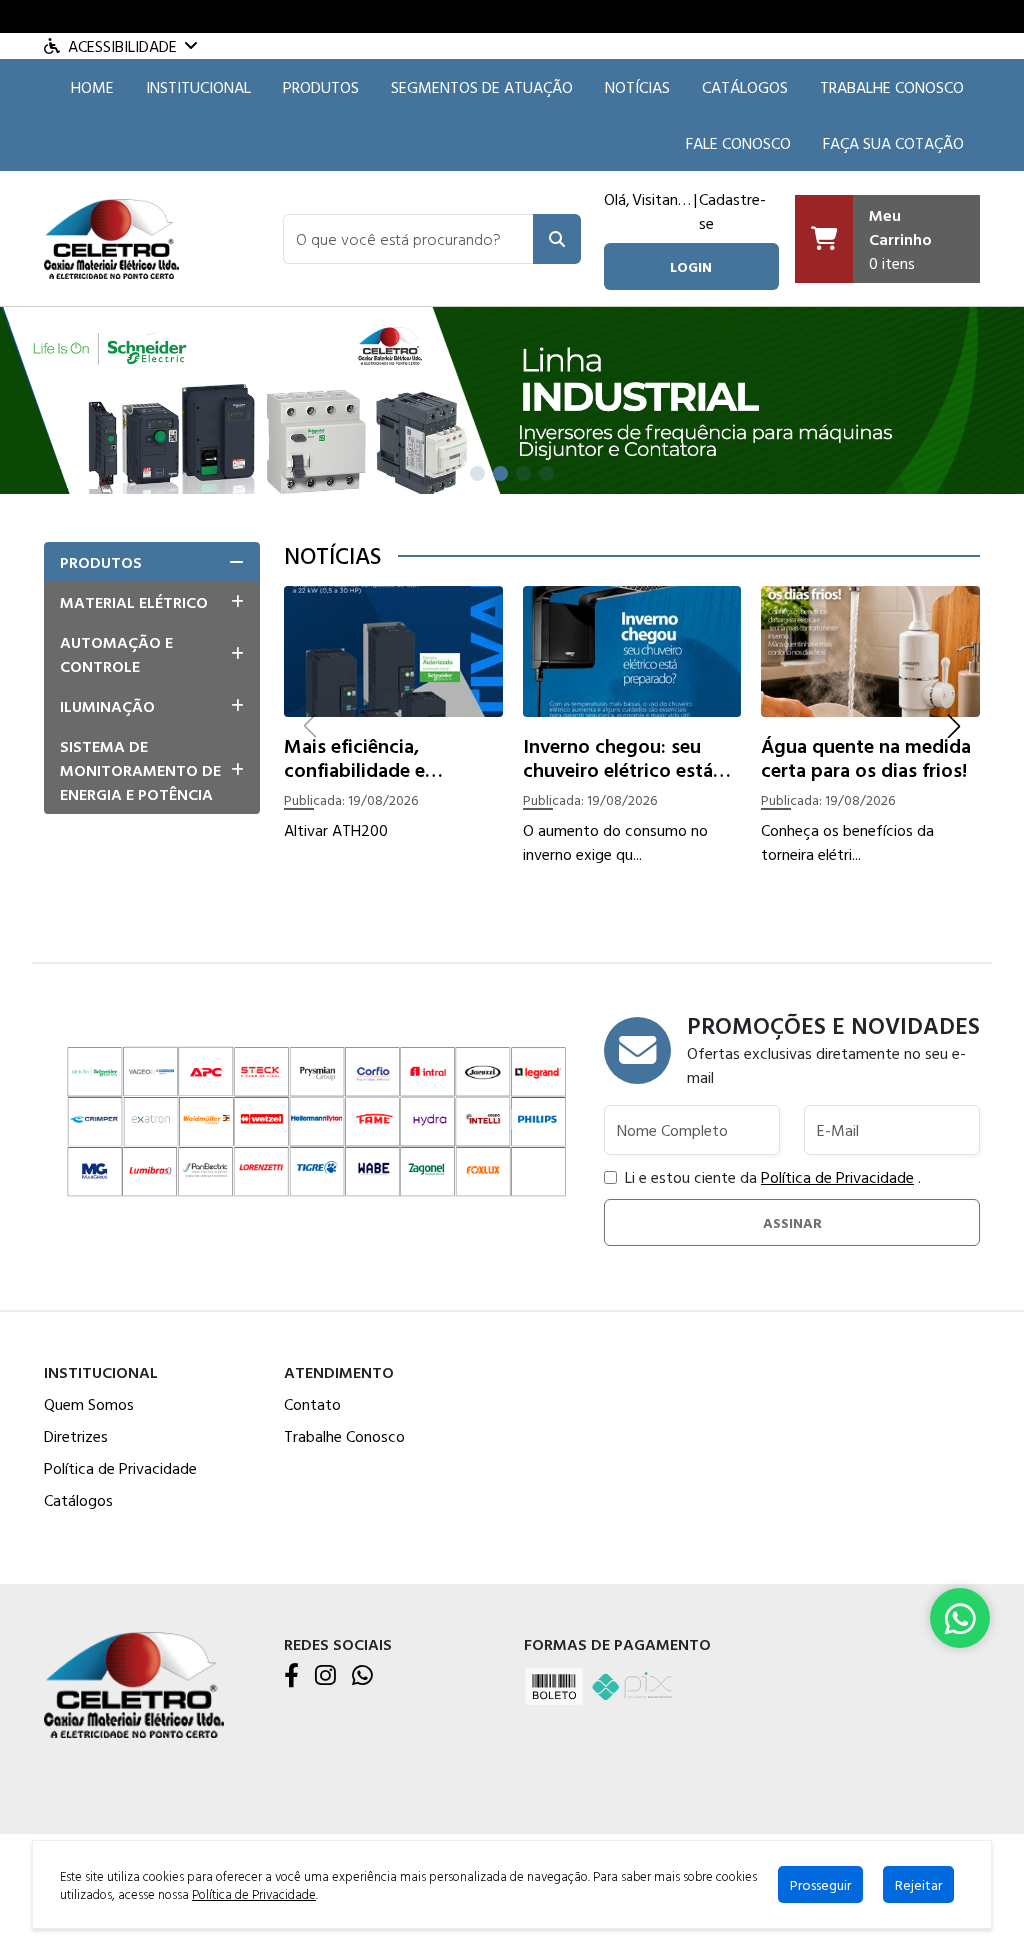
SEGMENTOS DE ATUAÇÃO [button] (482, 87)
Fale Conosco (738, 143)
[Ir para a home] (134, 1682)
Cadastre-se (732, 211)
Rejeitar (918, 1884)
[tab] (152, 562)
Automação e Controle (116, 654)
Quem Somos (89, 1404)
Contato (312, 1404)
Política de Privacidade (837, 1177)
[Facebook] (291, 1676)
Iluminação (107, 706)
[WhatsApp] (362, 1676)
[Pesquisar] (557, 239)
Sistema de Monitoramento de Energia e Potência (140, 770)
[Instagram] (325, 1676)
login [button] (691, 266)
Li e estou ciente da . (773, 1177)
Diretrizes (76, 1436)
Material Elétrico (134, 602)
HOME (92, 87)
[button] (408, 239)
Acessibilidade (122, 46)
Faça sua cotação (893, 143)
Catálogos (745, 87)
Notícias (637, 87)
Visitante (662, 199)
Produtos (321, 87)
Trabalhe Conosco (892, 87)
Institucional (198, 87)
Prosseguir (820, 1884)
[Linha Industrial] (512, 398)
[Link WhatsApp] (960, 1618)
